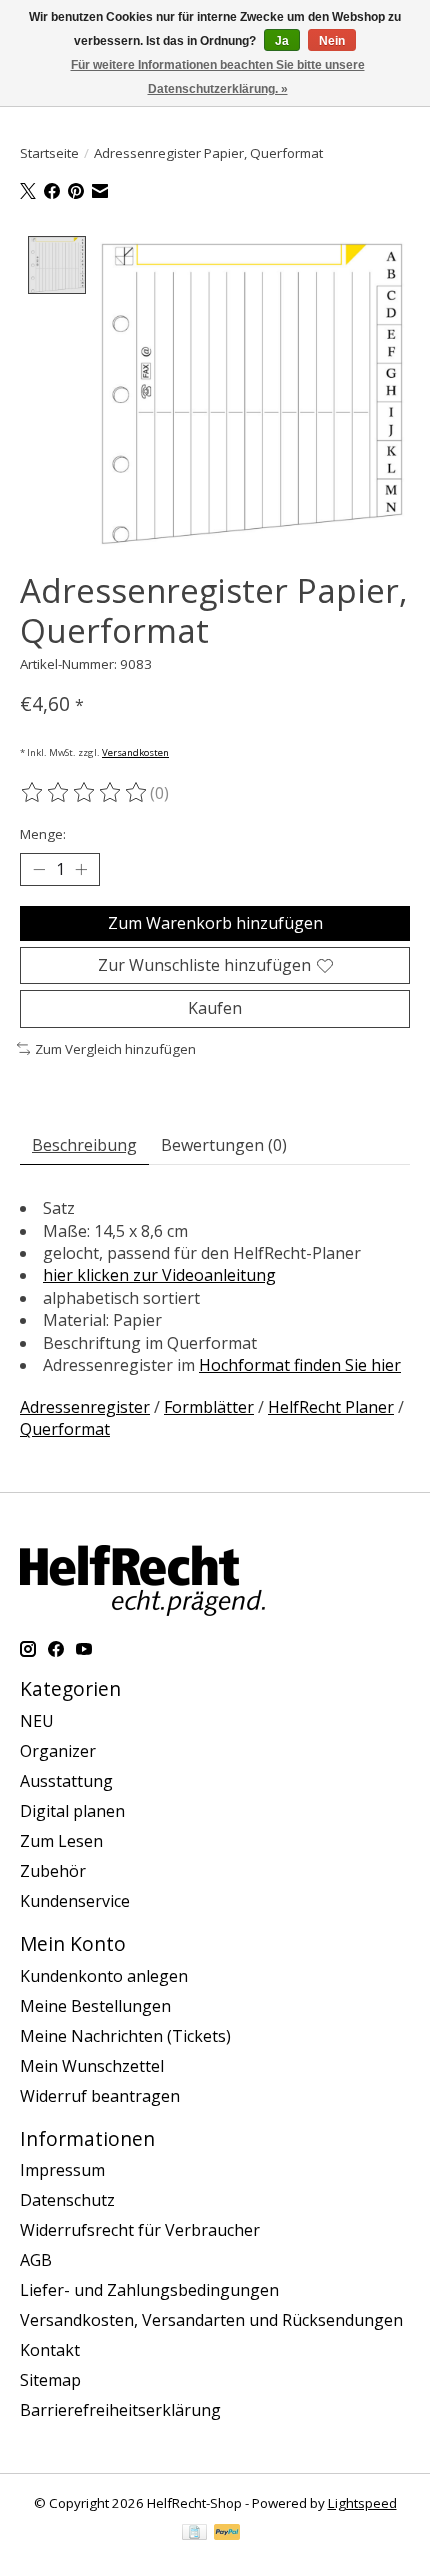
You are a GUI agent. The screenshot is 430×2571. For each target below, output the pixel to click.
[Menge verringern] (39, 870)
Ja (282, 41)
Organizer (58, 1751)
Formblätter (209, 1407)
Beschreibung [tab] (84, 1145)
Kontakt (50, 2350)
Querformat (65, 1429)
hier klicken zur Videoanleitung (159, 1275)
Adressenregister (85, 1407)
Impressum (62, 2170)
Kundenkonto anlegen (104, 1976)
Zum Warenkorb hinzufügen (215, 923)
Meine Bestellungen (95, 2006)
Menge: (43, 834)
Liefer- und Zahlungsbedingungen (149, 2290)
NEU (37, 1721)
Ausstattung (66, 1781)
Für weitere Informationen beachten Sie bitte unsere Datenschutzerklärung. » (218, 77)
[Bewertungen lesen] (85, 793)
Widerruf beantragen (100, 2096)
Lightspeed (362, 2503)
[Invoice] (194, 2534)
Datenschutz (67, 2200)
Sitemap (50, 2380)
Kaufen (215, 1008)
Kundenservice (75, 1901)
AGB (36, 2260)
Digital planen (72, 1811)
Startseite (49, 153)
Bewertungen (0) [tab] (224, 1145)
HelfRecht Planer (331, 1407)
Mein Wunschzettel (92, 2066)
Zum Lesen (61, 1841)
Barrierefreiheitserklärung (120, 2410)
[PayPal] (227, 2534)
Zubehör (53, 1871)
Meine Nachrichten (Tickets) (125, 2036)
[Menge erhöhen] (81, 870)
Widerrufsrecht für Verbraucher (140, 2230)
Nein (332, 41)
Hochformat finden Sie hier (300, 1365)
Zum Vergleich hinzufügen (115, 1049)
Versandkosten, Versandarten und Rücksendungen (211, 2320)
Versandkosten (135, 752)
